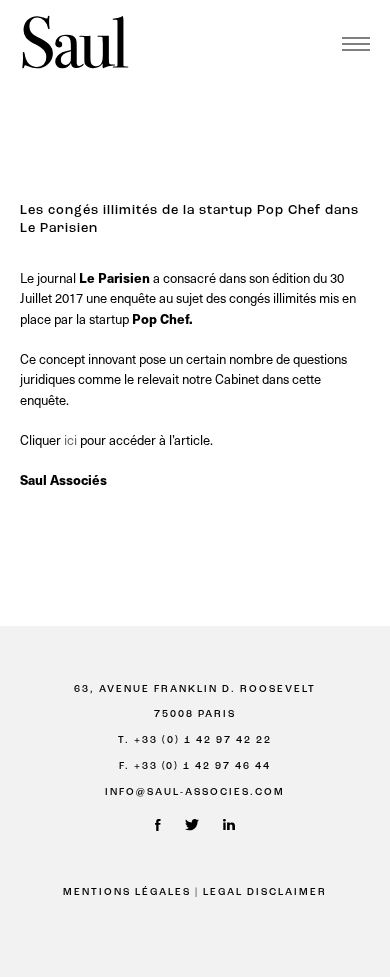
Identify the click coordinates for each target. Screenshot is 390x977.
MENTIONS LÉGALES (127, 892)
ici (70, 439)
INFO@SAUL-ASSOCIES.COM (195, 792)
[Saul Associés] (75, 43)
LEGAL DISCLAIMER (265, 892)
